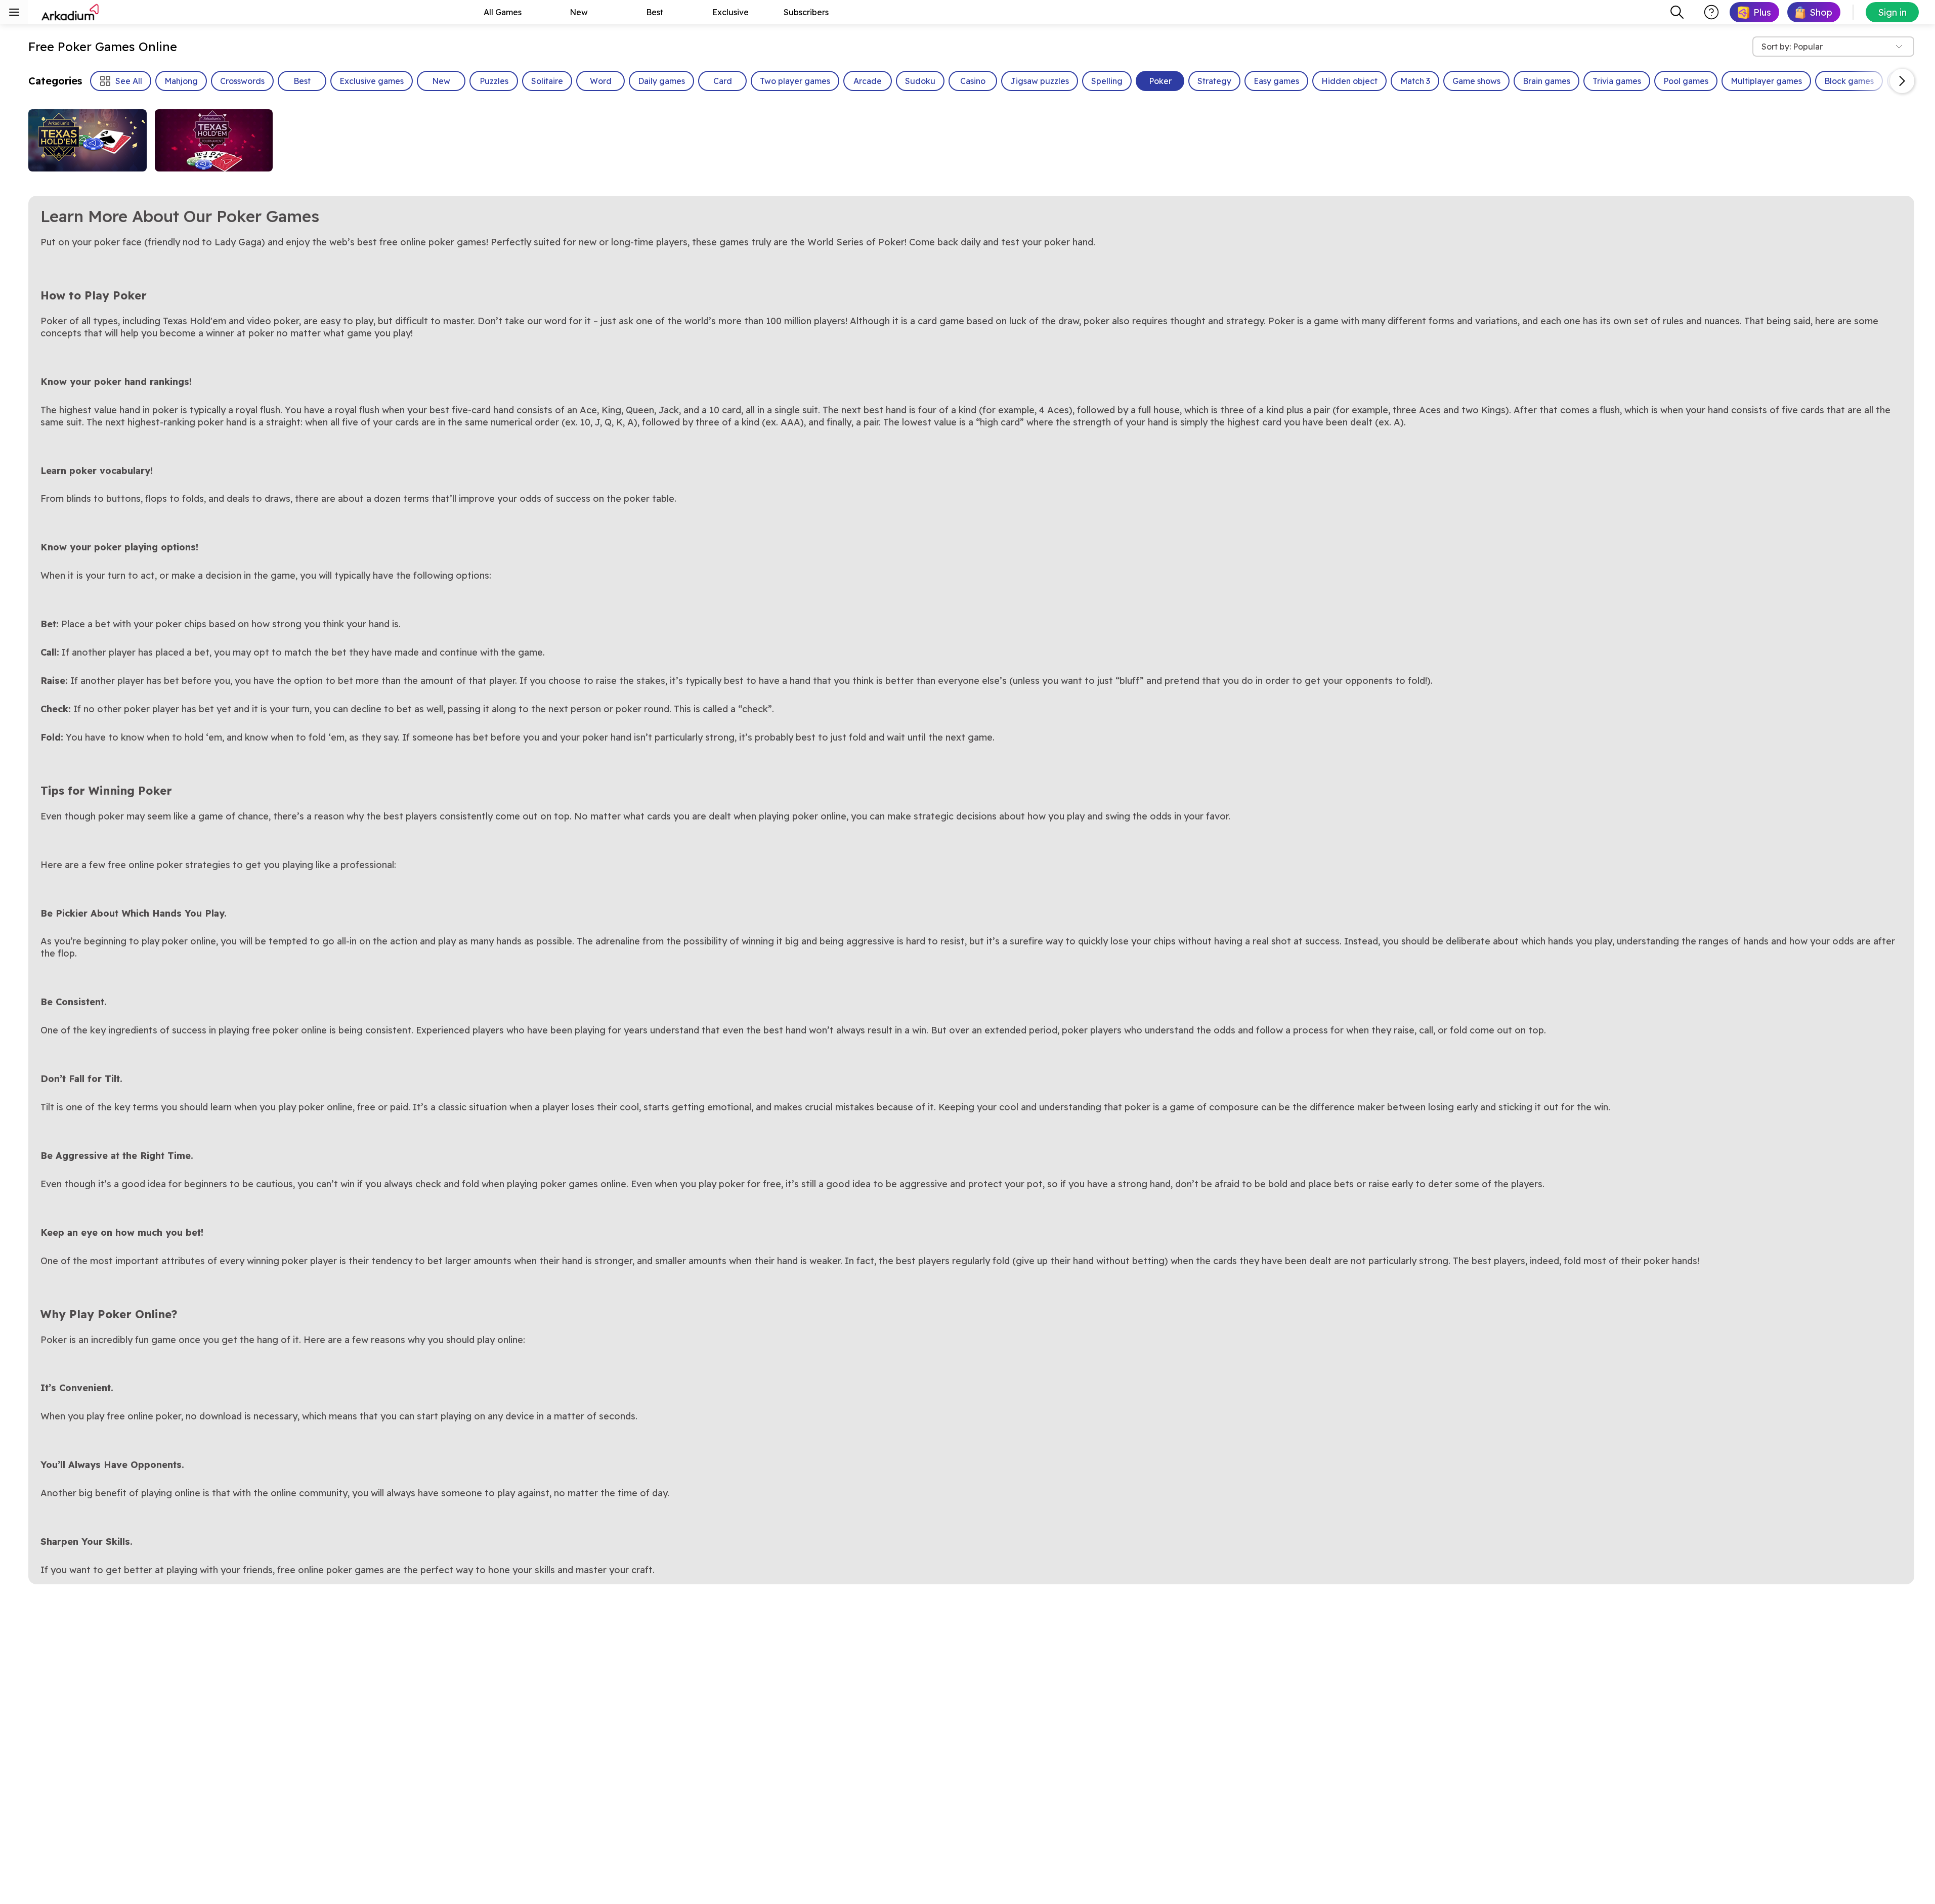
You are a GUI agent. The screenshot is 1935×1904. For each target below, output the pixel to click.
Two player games (795, 81)
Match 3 (1415, 81)
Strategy (1214, 81)
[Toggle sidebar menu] (14, 12)
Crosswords (242, 81)
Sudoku (920, 81)
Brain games (1546, 81)
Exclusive (730, 12)
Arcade (868, 81)
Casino (973, 81)
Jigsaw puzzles (1040, 81)
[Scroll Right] (1902, 81)
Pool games (1686, 81)
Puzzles (494, 81)
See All (129, 81)
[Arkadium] (71, 12)
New (579, 12)
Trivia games (1617, 81)
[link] (1754, 12)
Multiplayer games (1766, 81)
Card (723, 81)
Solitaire (547, 81)
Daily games (661, 81)
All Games (503, 12)
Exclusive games (372, 81)
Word (601, 81)
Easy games (1276, 81)
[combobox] (1677, 12)
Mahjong (181, 81)
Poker (1160, 81)
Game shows (1476, 81)
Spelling (1107, 81)
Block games (1849, 81)
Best (655, 12)
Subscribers (806, 12)
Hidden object (1349, 81)
